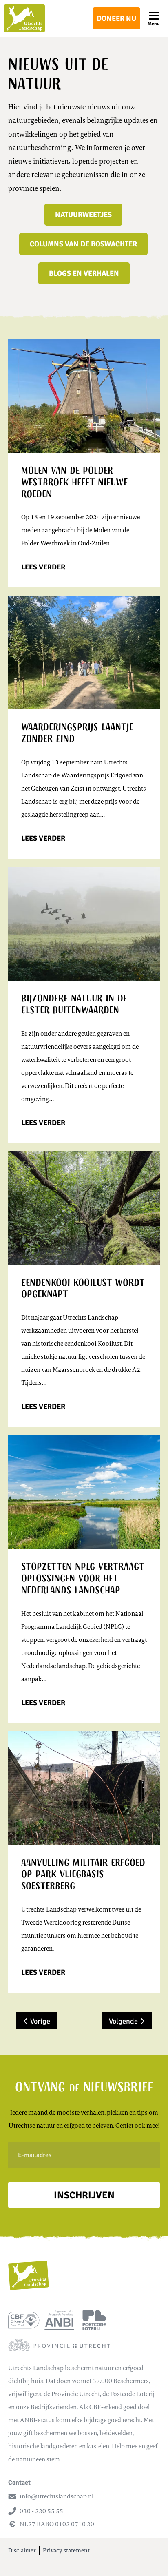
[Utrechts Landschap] (24, 18)
